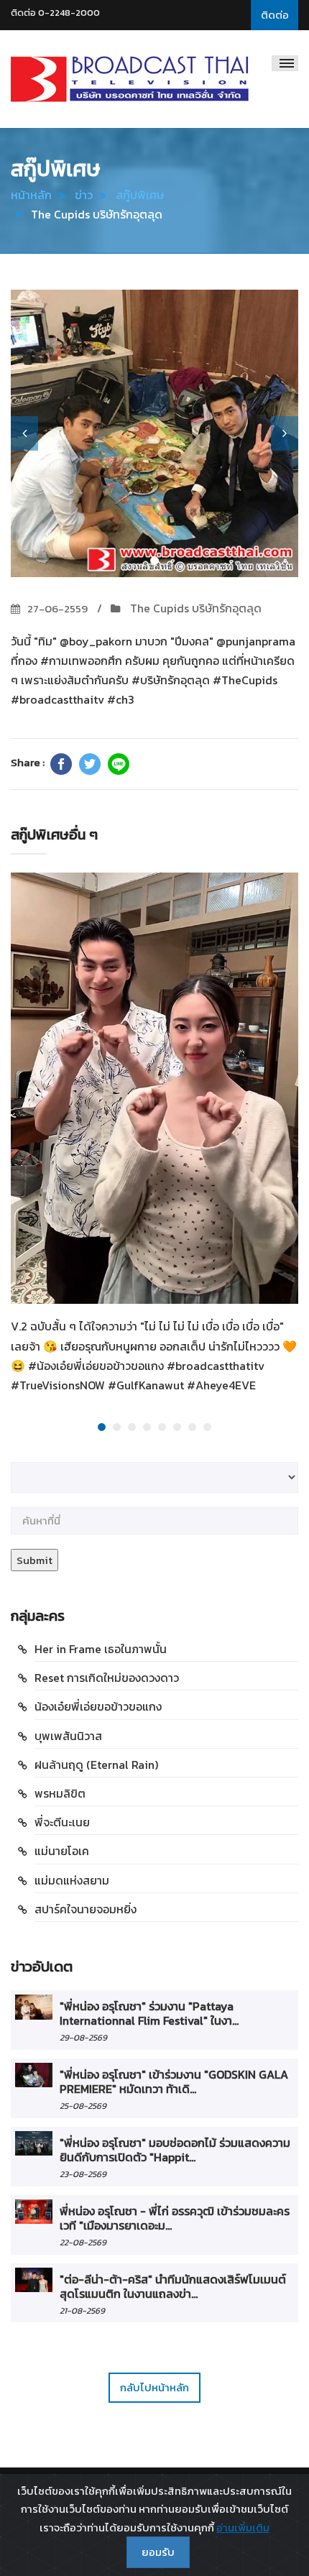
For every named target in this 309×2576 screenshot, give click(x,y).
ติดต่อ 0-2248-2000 (55, 13)
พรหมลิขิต (60, 1793)
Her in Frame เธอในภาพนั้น (101, 1649)
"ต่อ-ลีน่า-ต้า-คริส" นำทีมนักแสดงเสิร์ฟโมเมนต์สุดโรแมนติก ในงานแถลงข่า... (173, 2286)
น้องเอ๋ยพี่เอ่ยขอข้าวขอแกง (98, 1706)
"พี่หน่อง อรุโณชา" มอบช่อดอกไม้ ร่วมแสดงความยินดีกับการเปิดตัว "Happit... (175, 2150)
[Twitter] (90, 764)
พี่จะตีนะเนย (62, 1822)
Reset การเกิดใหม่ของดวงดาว (107, 1678)
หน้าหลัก (31, 195)
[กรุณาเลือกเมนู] (285, 63)
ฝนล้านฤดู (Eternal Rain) (96, 1765)
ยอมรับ (158, 2552)
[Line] (119, 764)
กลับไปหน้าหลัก (154, 2387)
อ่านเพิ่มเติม (243, 2527)
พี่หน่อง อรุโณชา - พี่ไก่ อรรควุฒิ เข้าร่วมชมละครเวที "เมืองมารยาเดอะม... (175, 2218)
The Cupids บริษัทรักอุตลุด (194, 608)
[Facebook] (61, 764)
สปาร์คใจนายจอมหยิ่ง (86, 1909)
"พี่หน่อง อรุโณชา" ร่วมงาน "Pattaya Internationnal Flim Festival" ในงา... (149, 2013)
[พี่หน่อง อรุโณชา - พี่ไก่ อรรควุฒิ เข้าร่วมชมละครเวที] (34, 2212)
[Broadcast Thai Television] (130, 79)
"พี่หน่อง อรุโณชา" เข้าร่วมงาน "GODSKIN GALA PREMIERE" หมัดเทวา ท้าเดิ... (174, 2081)
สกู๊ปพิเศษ (140, 195)
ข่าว (84, 195)
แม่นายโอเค (62, 1851)
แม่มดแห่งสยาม (72, 1880)
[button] (24, 433)
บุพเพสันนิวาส (68, 1736)
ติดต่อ (275, 15)
